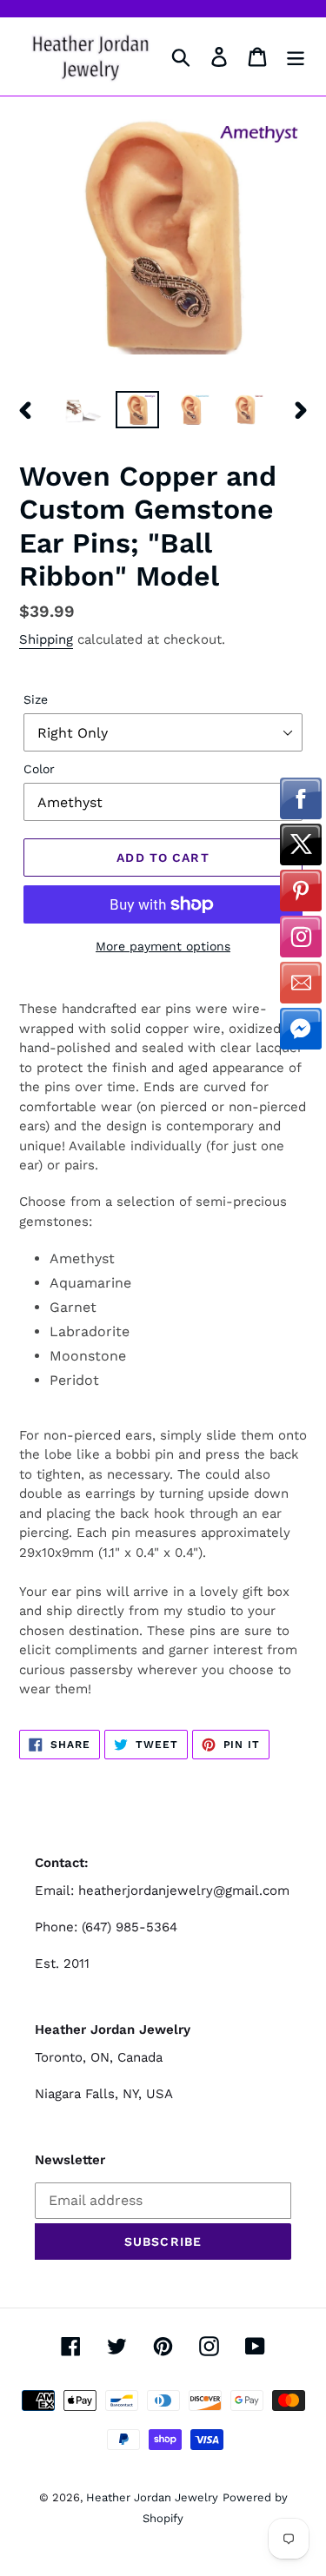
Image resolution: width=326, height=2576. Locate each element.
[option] (83, 410)
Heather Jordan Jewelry (152, 2497)
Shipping (46, 639)
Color (39, 769)
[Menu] (296, 57)
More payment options (163, 946)
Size (36, 699)
